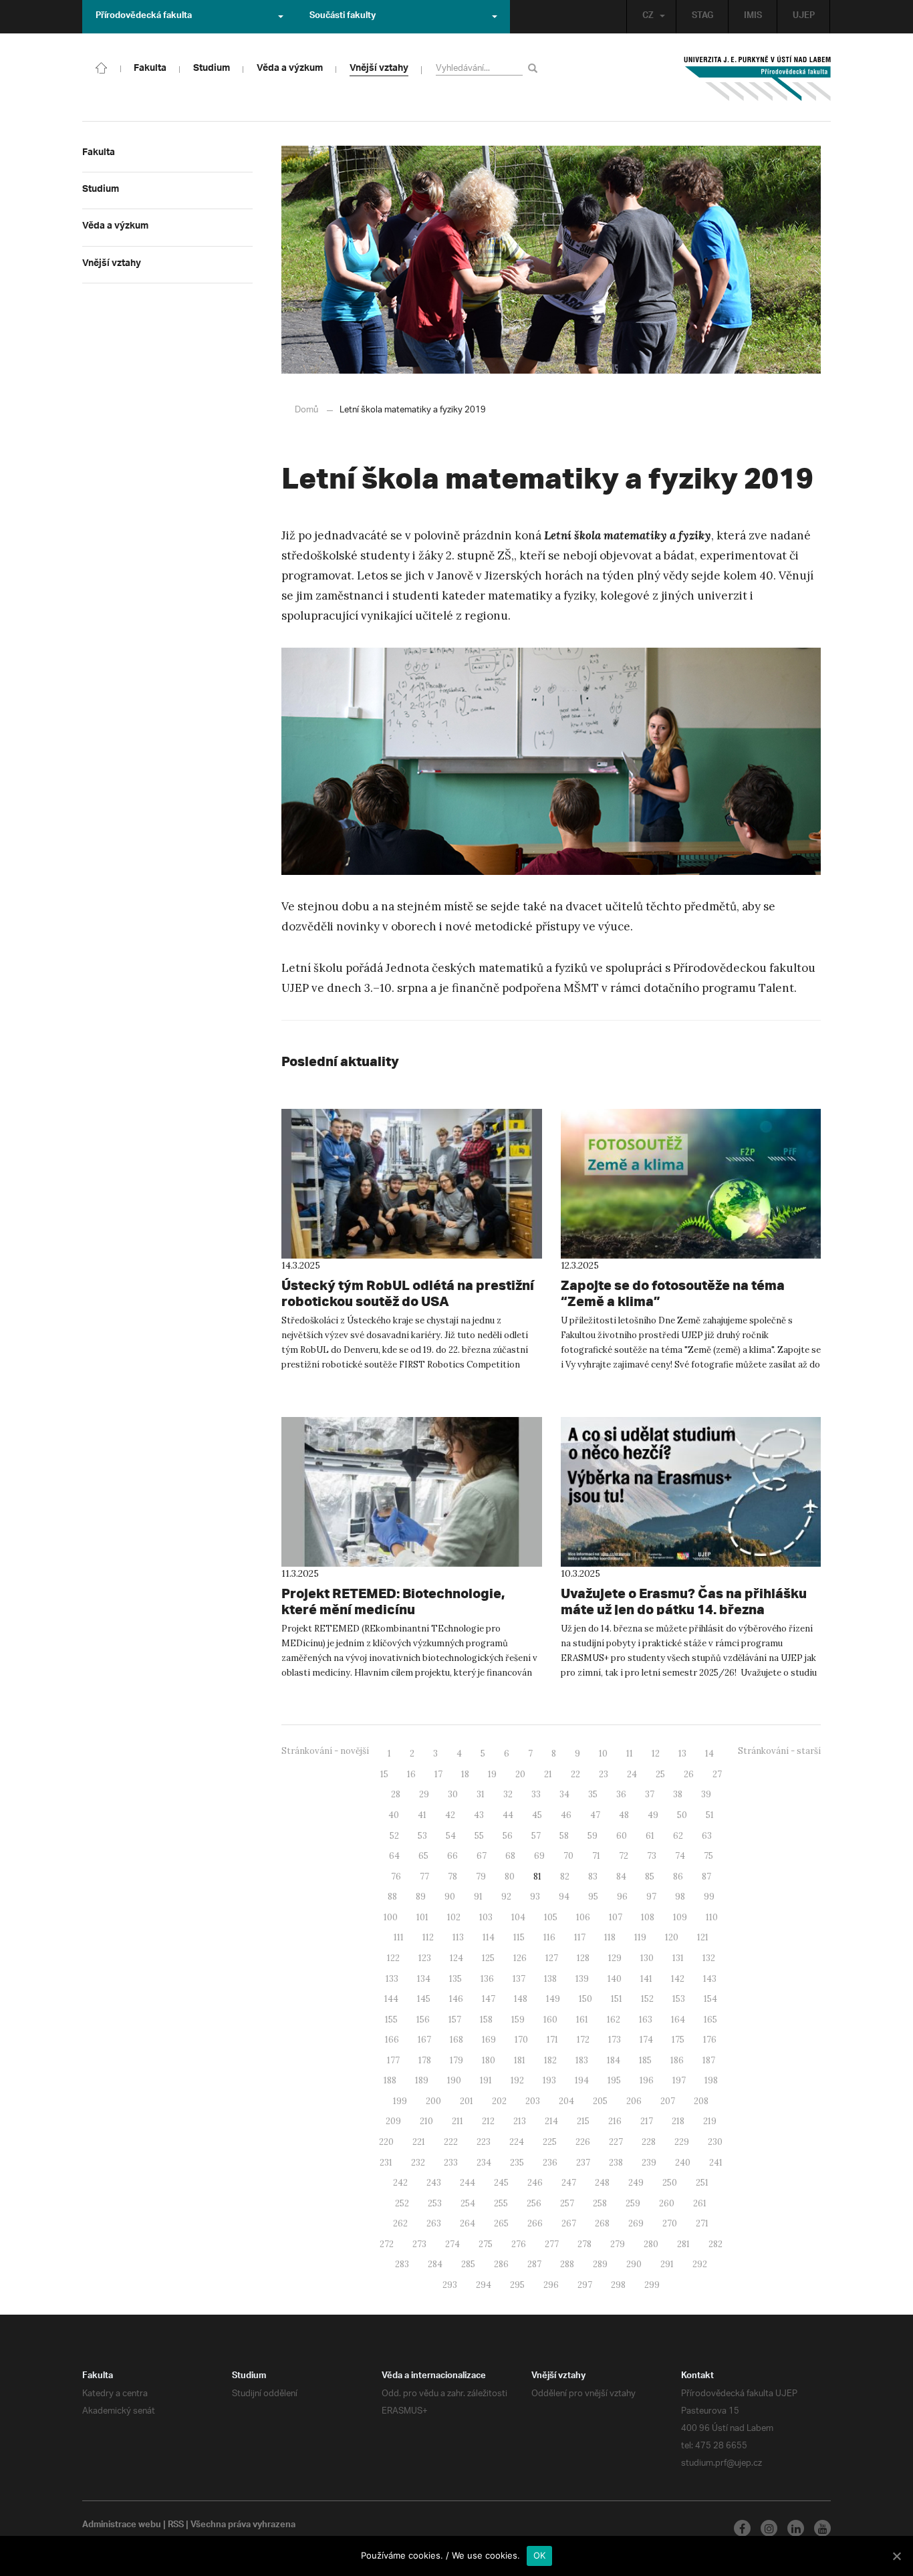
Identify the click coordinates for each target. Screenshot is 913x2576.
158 (486, 2020)
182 (550, 2060)
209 (393, 2121)
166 (392, 2040)
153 (679, 1999)
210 (426, 2121)
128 (583, 1958)
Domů (306, 410)
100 (391, 1917)
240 (683, 2163)
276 (519, 2244)
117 (580, 1937)
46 (566, 1815)
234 (484, 2163)
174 (646, 2040)
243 (434, 2183)
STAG (702, 17)
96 (622, 1897)
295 (517, 2285)
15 (384, 1774)
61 (650, 1836)
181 (520, 2060)
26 (689, 1774)
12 (656, 1754)
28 (396, 1794)
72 (624, 1856)
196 (647, 2080)
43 (479, 1815)
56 (508, 1836)
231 (386, 2163)
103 (486, 1917)
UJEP (804, 17)
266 (535, 2223)
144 (391, 1999)
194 (582, 2080)
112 (428, 1937)
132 (709, 1958)
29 (424, 1794)
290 (634, 2264)
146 (456, 1999)
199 (400, 2101)
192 (517, 2080)
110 (712, 1917)
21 (548, 1774)
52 (394, 1836)
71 (596, 1856)
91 (478, 1897)
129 (615, 1958)
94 (564, 1897)
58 (564, 1836)
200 (433, 2101)
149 (553, 1999)
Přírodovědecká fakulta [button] (144, 17)
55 (479, 1836)
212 (488, 2121)
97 (651, 1897)
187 (709, 2060)
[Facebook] (742, 2528)
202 (499, 2101)
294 (484, 2285)
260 (667, 2203)
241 (716, 2163)
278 (584, 2244)
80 (510, 1877)
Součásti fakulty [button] (343, 17)
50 (682, 1815)
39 (706, 1794)
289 (600, 2264)
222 (451, 2142)
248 (602, 2183)
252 (402, 2203)
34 (564, 1794)
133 (392, 1979)
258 (600, 2203)
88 (392, 1897)
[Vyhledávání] (535, 68)
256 (534, 2203)
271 (702, 2223)
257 (567, 2203)
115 (519, 1937)
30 (453, 1794)
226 (583, 2142)
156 (423, 2020)
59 (593, 1836)
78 (452, 1877)
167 (424, 2040)
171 (552, 2040)
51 (710, 1815)
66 (452, 1856)
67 (482, 1856)
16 (411, 1774)
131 (678, 1958)
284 (435, 2264)
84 (621, 1877)
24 (632, 1774)
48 (624, 1815)
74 (680, 1856)
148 (521, 1999)
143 (710, 1979)
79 (481, 1877)
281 (683, 2244)
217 (647, 2121)
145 (424, 1999)
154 (710, 1999)
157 (455, 2020)
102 (454, 1917)
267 (569, 2223)
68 (510, 1856)
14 (709, 1754)
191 (486, 2080)
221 (419, 2142)
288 (567, 2264)
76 (396, 1877)
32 (508, 1794)
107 (616, 1917)
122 (393, 1958)
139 (582, 1979)
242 (400, 2183)
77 (424, 1877)
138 (550, 1979)
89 (421, 1897)
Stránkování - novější (325, 1751)
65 (423, 1856)
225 (550, 2142)
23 (604, 1774)
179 (456, 2060)
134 (424, 1979)
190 (454, 2080)
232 (418, 2163)
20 (520, 1774)
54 (451, 1836)
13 (682, 1754)
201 (467, 2101)
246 (535, 2183)
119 (640, 1937)
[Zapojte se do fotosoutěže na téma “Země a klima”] (691, 1184)
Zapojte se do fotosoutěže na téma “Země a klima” (673, 1293)
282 (715, 2244)
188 (390, 2080)
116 (549, 1937)
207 (668, 2101)
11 (630, 1754)
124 (456, 1958)
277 (552, 2244)
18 (465, 1774)
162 (614, 2020)
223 (484, 2142)
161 (582, 2020)
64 (394, 1856)
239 (649, 2163)
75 (708, 1856)
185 (645, 2060)
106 (583, 1917)
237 (583, 2163)
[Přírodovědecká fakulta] (102, 67)
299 (652, 2285)
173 (615, 2040)
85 (650, 1877)
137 (519, 1979)
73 (652, 1856)
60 (622, 1836)
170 (521, 2040)
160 (550, 2020)
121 (703, 1937)
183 (582, 2060)
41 (422, 1815)
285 (468, 2264)
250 (670, 2183)
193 (549, 2080)
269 (636, 2223)
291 (667, 2264)
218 (678, 2121)
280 (651, 2244)
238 (616, 2163)
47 (595, 1815)
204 (566, 2101)
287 (534, 2264)
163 (646, 2020)
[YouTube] (822, 2528)
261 (700, 2203)
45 (537, 1815)
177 (393, 2060)
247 (569, 2183)
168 (456, 2040)
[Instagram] (769, 2528)
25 (660, 1774)
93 (535, 1897)
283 (402, 2264)
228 (649, 2142)
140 (615, 1979)
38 (678, 1794)
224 (517, 2142)
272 (387, 2244)
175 (678, 2040)
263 (434, 2223)
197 (679, 2080)
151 (617, 1999)
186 (677, 2060)
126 (520, 1958)
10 (603, 1754)
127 (552, 1958)
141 (646, 1979)
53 (422, 1836)
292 (700, 2264)
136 (487, 1979)
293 (450, 2285)
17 (438, 1774)
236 (550, 2163)
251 (702, 2183)
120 (672, 1937)
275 (486, 2244)
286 (501, 2264)
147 (489, 1999)
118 (610, 1937)
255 (501, 2203)
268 (602, 2223)
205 (600, 2101)
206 (634, 2101)
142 (678, 1979)
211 (458, 2121)
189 (422, 2080)
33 (536, 1794)
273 (419, 2244)
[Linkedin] (796, 2528)
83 (593, 1877)
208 (701, 2101)
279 (618, 2244)
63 (707, 1836)
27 (717, 1774)
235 (517, 2163)
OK (540, 2555)
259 (633, 2203)
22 (575, 1774)
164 (678, 2020)
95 (593, 1897)
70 (568, 1856)
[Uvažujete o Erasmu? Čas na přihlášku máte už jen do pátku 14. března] (691, 1492)
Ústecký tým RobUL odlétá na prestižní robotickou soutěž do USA (408, 1293)
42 (450, 1815)
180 (489, 2060)
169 (489, 2040)
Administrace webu (122, 2526)
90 (450, 1897)
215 (583, 2121)
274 (452, 2244)
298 (618, 2285)
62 (678, 1836)
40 (394, 1815)
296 (551, 2285)
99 (709, 1897)
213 (520, 2121)
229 (682, 2142)
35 (593, 1794)
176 (710, 2040)
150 (585, 1999)
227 (616, 2142)
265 (501, 2223)
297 (585, 2285)
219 (710, 2121)
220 (386, 2142)
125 (488, 1958)
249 (636, 2183)
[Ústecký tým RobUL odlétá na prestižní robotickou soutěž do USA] (412, 1184)
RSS (176, 2526)
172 (583, 2040)
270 (670, 2223)
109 (680, 1917)
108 (648, 1917)
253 (435, 2203)
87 (706, 1877)
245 (501, 2183)
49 (653, 1815)
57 (536, 1836)
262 (400, 2223)
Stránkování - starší (779, 1751)
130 (647, 1958)
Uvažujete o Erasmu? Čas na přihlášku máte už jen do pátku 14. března (684, 1601)
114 (489, 1937)
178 (425, 2060)
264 (468, 2223)
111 (399, 1937)
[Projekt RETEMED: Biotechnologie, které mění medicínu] (412, 1492)
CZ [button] (648, 17)
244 (468, 2183)
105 (551, 1917)
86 (678, 1877)
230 (715, 2142)
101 (422, 1917)
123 (425, 1958)
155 (391, 2020)
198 (711, 2080)
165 (710, 2020)
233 (451, 2163)
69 (539, 1856)
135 (455, 1979)
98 (680, 1897)
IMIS (753, 17)
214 (551, 2121)
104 (518, 1917)
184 (614, 2060)
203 (533, 2101)
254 (468, 2203)
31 (481, 1794)
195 (614, 2080)
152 (647, 1999)
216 (615, 2121)
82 (565, 1877)
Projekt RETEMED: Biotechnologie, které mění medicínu (393, 1601)
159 (518, 2020)
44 (508, 1815)
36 (621, 1794)
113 (458, 1937)
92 (506, 1897)
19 (492, 1774)
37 (650, 1794)
